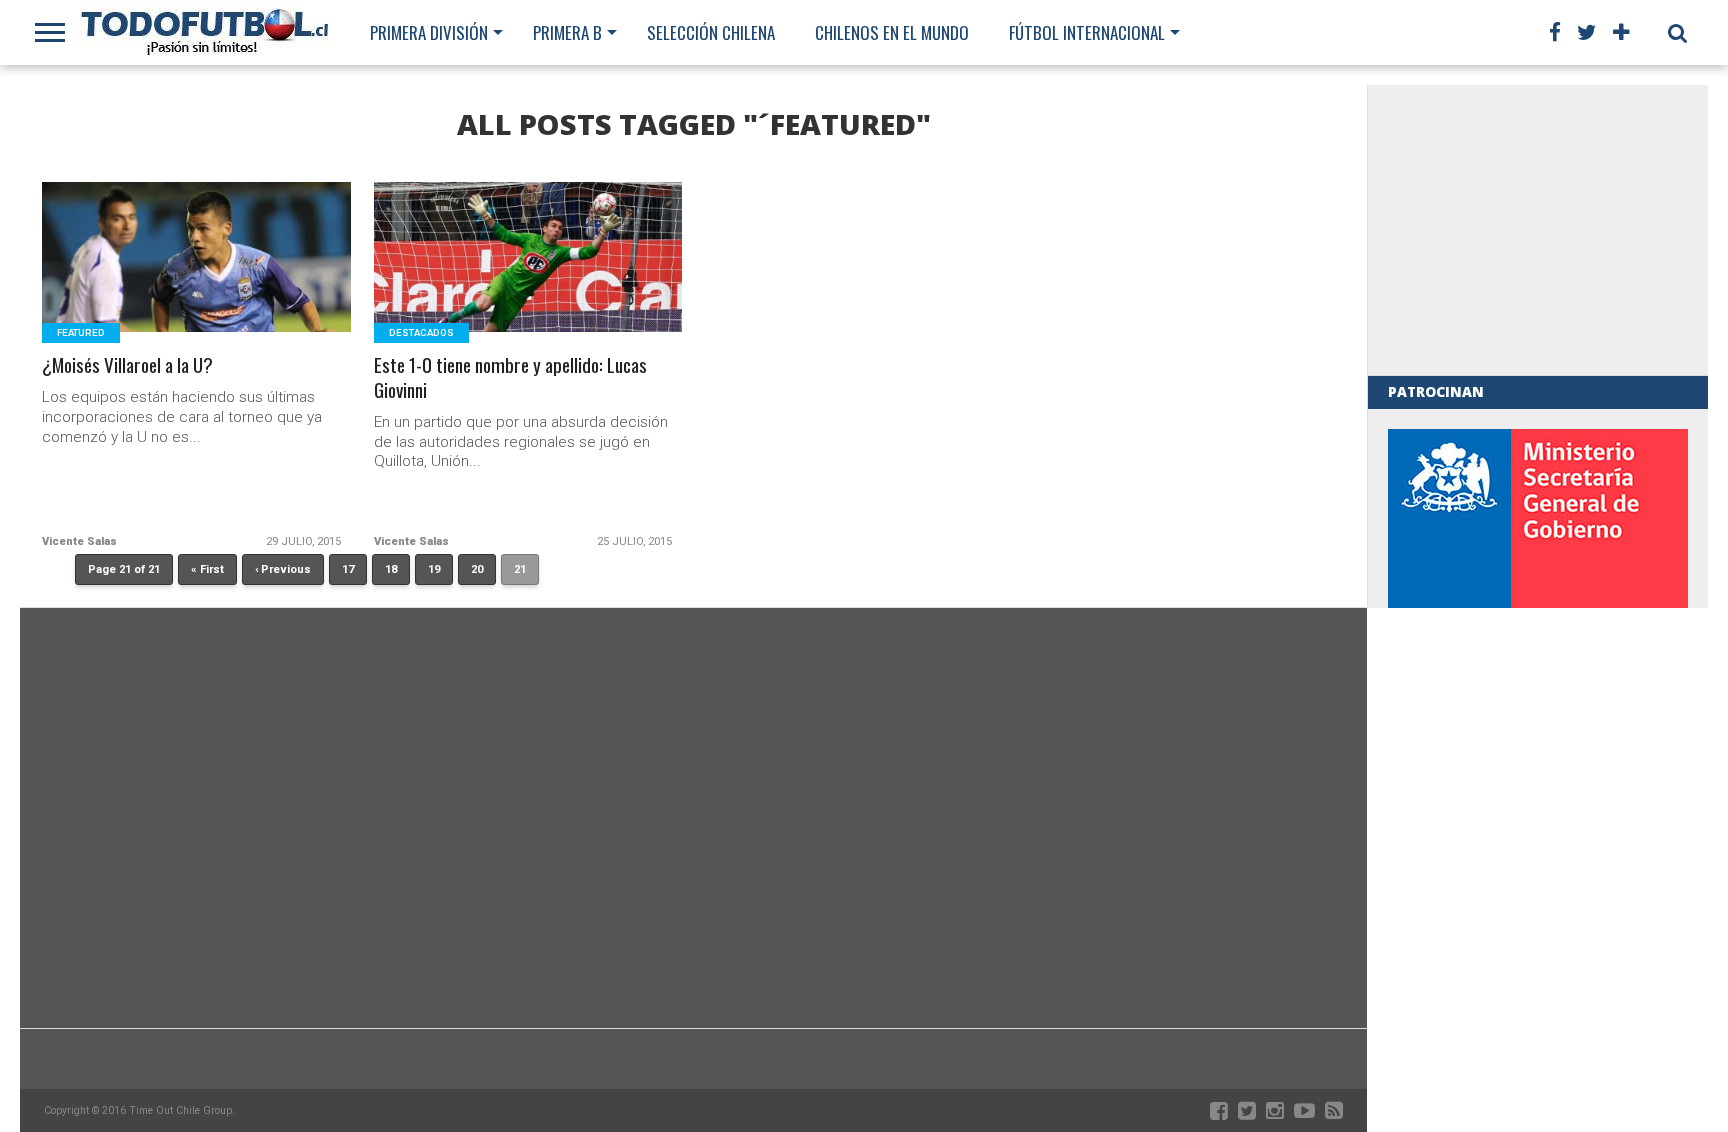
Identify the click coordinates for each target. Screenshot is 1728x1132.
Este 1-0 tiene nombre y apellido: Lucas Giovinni (510, 378)
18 (391, 569)
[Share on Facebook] (155, 281)
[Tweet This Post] (197, 281)
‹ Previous (283, 569)
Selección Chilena (711, 32)
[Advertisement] (1538, 230)
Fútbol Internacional (1087, 32)
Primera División (429, 32)
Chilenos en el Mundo (892, 32)
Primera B (567, 32)
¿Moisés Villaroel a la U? (127, 365)
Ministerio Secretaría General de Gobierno (1538, 565)
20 (477, 569)
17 (348, 569)
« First (207, 569)
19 (434, 569)
